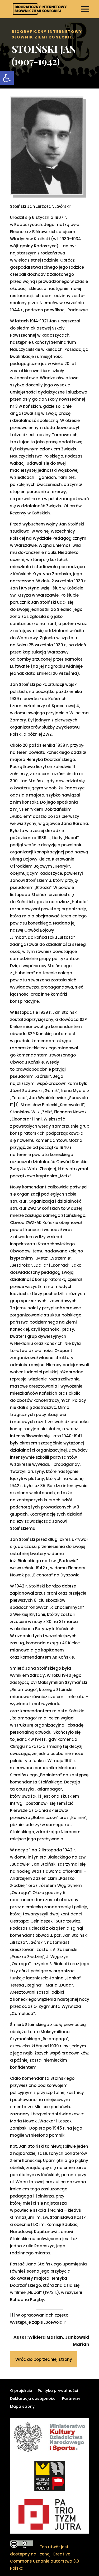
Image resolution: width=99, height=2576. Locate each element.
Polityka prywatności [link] (58, 2391)
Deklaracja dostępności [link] (33, 2399)
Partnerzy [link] (71, 2399)
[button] (86, 12)
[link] (7, 78)
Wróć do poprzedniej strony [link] (44, 2359)
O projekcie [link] (21, 2391)
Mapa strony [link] (22, 2407)
